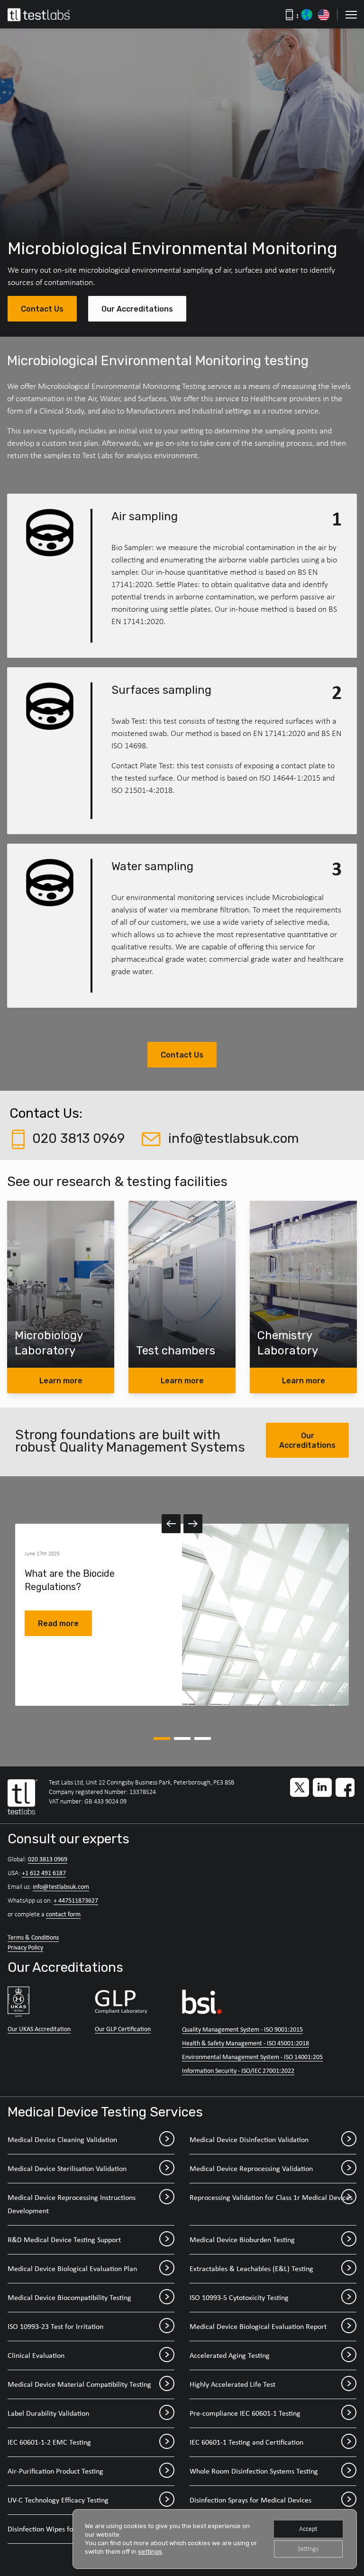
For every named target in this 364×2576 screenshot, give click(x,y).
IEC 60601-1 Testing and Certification (246, 2442)
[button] (351, 15)
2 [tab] (182, 1739)
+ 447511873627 (76, 1900)
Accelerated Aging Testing (230, 2355)
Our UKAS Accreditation (39, 2029)
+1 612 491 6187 (44, 1873)
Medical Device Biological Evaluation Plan (72, 2268)
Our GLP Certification (123, 2029)
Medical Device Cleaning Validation (62, 2139)
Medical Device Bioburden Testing (242, 2240)
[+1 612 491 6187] (324, 15)
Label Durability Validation (48, 2413)
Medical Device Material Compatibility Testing (79, 2384)
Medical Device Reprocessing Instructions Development (72, 2204)
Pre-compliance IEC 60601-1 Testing (245, 2413)
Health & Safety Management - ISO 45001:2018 (246, 2043)
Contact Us (42, 309)
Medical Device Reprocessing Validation (251, 2168)
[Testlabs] (49, 15)
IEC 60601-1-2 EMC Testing (49, 2442)
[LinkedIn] (322, 1787)
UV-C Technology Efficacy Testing (58, 2500)
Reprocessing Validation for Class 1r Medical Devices (271, 2197)
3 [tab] (203, 1739)
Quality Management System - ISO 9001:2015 (242, 2029)
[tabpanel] (182, 1615)
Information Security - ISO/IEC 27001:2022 (238, 2070)
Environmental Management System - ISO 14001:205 (252, 2057)
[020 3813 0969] (307, 15)
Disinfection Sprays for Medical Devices (250, 2500)
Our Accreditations (137, 309)
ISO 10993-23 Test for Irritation (55, 2326)
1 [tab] (162, 1739)
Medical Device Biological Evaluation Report (258, 2326)
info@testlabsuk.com (61, 1886)
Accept (308, 2529)
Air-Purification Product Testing (55, 2471)
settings (150, 2552)
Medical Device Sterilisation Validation (67, 2168)
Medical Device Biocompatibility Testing (69, 2297)
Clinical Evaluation (36, 2355)
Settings (308, 2549)
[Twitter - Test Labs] (300, 1787)
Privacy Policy (25, 1947)
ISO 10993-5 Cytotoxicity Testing (239, 2297)
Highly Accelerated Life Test (232, 2384)
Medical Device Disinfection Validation (249, 2139)
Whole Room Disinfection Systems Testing (254, 2471)
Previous (171, 1524)
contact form (63, 1914)
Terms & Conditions (33, 1937)
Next (193, 1524)
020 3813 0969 (48, 1859)
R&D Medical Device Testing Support (64, 2240)
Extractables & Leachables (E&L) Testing (251, 2268)
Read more (58, 1624)
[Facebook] (345, 1787)
